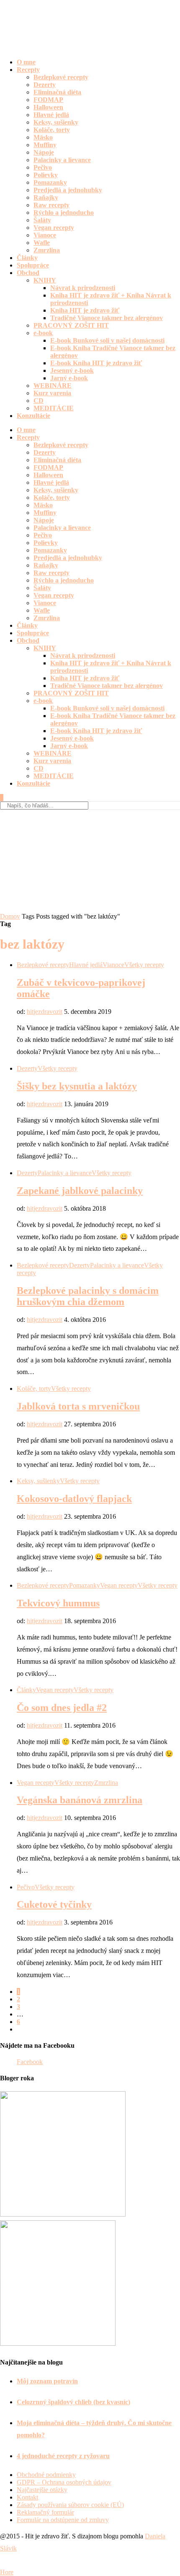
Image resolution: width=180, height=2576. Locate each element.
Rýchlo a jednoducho (64, 213)
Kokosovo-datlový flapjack (74, 1499)
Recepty (28, 70)
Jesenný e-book (72, 370)
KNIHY (45, 280)
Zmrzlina (47, 250)
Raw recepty (51, 205)
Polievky (46, 175)
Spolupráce (33, 265)
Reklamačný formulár (45, 2512)
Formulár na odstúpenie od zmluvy (63, 2520)
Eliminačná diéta (57, 92)
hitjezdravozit (45, 1012)
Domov (10, 916)
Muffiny (45, 145)
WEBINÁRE (53, 386)
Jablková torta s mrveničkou (78, 1406)
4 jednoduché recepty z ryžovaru (63, 2456)
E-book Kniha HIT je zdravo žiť (96, 363)
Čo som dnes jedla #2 (62, 1708)
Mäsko (43, 137)
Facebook (30, 2062)
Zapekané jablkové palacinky (80, 1191)
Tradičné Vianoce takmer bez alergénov (107, 318)
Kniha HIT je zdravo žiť (85, 310)
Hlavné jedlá (51, 115)
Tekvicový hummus (58, 1603)
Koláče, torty (52, 130)
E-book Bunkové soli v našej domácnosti (107, 340)
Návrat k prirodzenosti (83, 288)
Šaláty (42, 220)
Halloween (48, 107)
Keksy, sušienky (56, 122)
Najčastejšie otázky (42, 2490)
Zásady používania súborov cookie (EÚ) (70, 2505)
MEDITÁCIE (54, 408)
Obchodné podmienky (46, 2475)
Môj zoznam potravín (47, 2381)
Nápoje (44, 152)
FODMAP (48, 100)
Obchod (28, 273)
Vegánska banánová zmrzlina (80, 1800)
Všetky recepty (144, 965)
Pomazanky (50, 182)
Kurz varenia (52, 393)
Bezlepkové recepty (61, 77)
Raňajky (46, 197)
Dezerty (45, 85)
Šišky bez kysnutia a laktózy (77, 1086)
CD (39, 401)
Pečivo (43, 167)
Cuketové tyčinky (54, 1904)
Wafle (42, 243)
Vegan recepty (54, 228)
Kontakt (27, 2497)
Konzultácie (33, 416)
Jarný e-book (69, 378)
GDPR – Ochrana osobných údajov (64, 2482)
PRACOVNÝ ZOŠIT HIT (71, 325)
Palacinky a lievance (62, 160)
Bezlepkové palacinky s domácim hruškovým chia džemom (88, 1296)
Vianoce (45, 235)
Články (27, 258)
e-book (43, 333)
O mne (26, 62)
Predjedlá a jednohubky (68, 190)
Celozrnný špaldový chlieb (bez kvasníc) (73, 2402)
